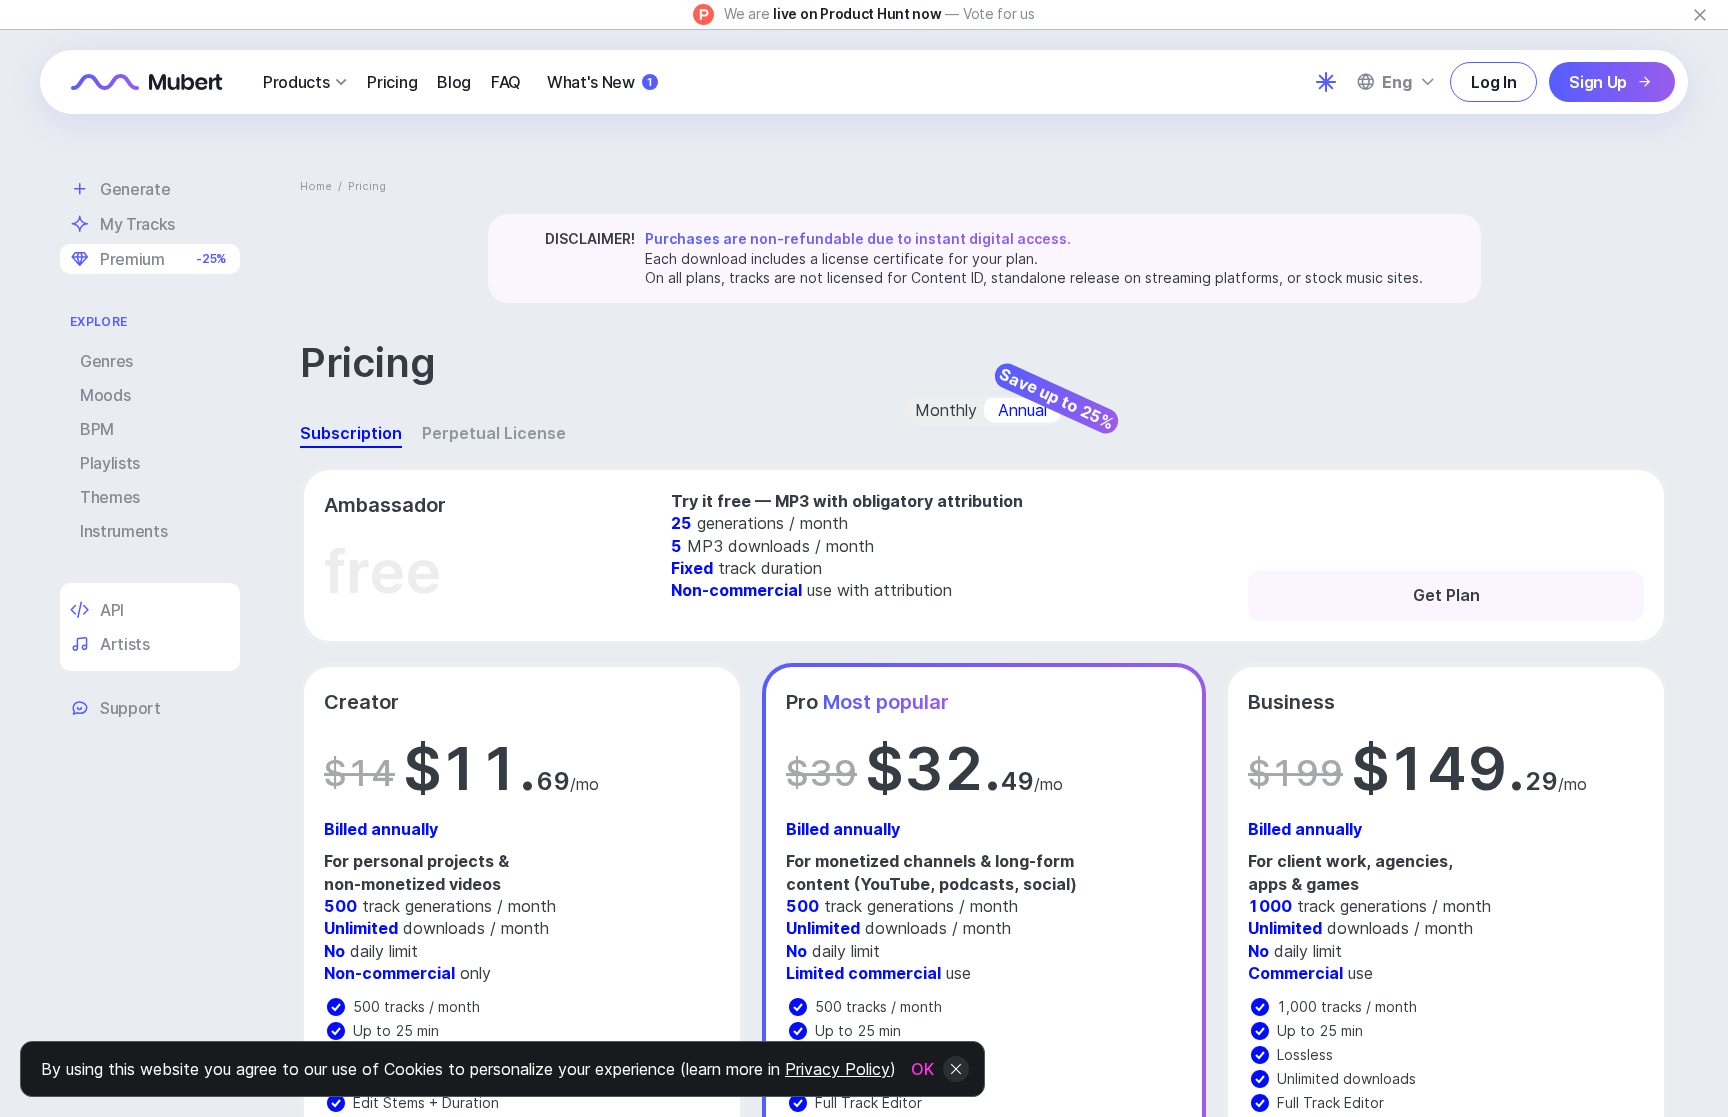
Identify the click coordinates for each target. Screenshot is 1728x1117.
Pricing (392, 82)
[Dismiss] (1700, 15)
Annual (1022, 410)
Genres (106, 361)
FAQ (506, 82)
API (112, 610)
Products (296, 82)
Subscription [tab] (351, 433)
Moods (105, 395)
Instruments (123, 531)
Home (316, 186)
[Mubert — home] (147, 82)
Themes (110, 497)
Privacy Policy (837, 1069)
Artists (125, 644)
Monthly (946, 410)
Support (130, 708)
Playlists (110, 463)
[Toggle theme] (1326, 82)
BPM (97, 429)
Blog (454, 82)
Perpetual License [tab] (494, 433)
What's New (599, 82)
